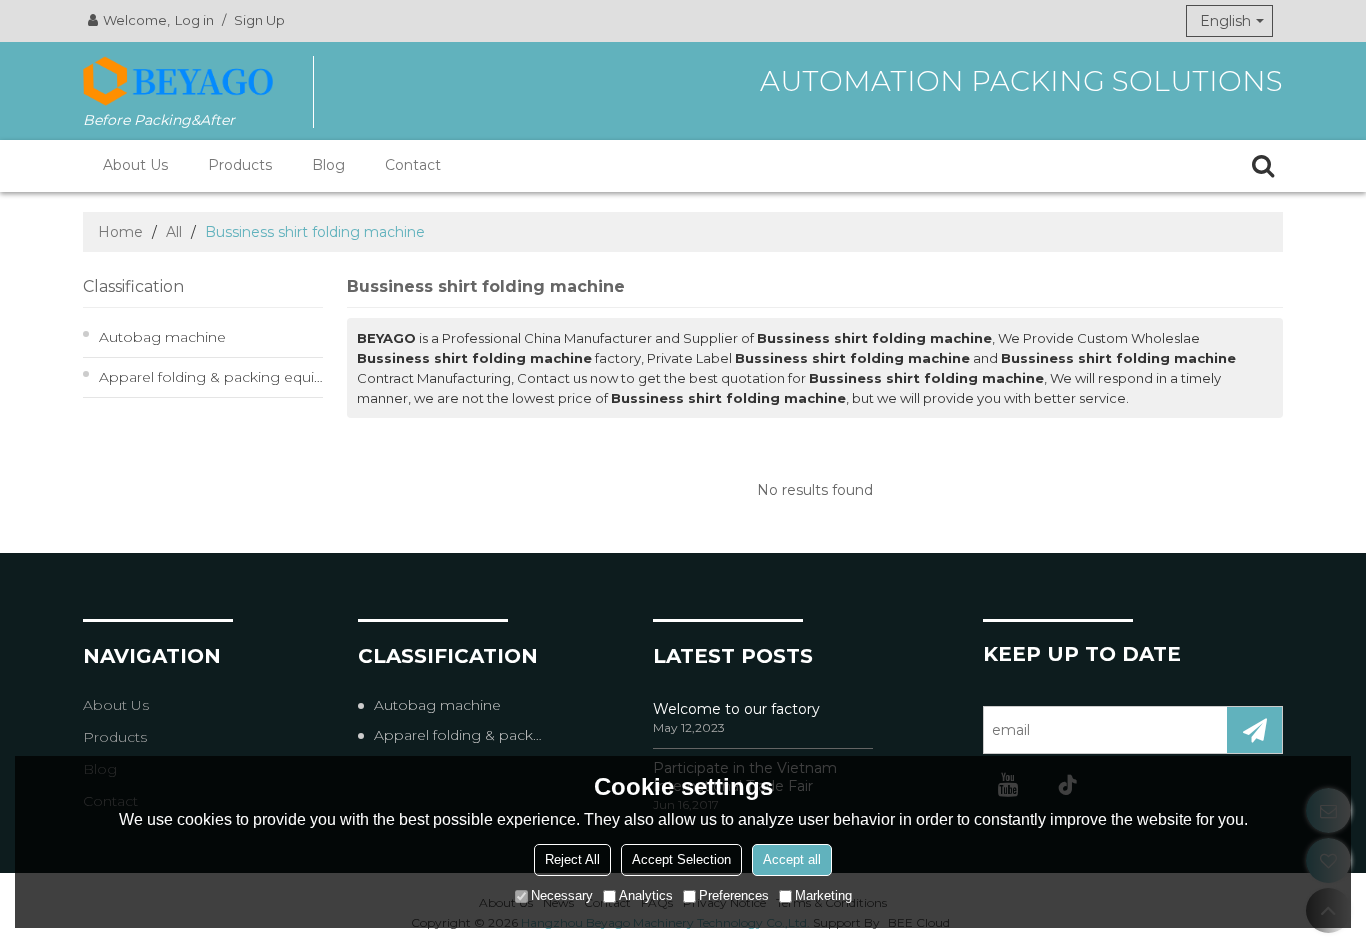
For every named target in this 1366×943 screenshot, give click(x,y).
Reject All (572, 859)
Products (240, 165)
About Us (135, 165)
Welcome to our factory (736, 709)
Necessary (562, 895)
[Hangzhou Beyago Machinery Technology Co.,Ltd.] (178, 81)
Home (120, 232)
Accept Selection (681, 859)
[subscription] (1254, 730)
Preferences (734, 895)
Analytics (646, 895)
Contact (413, 165)
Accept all (792, 859)
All (174, 232)
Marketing (823, 895)
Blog (328, 165)
